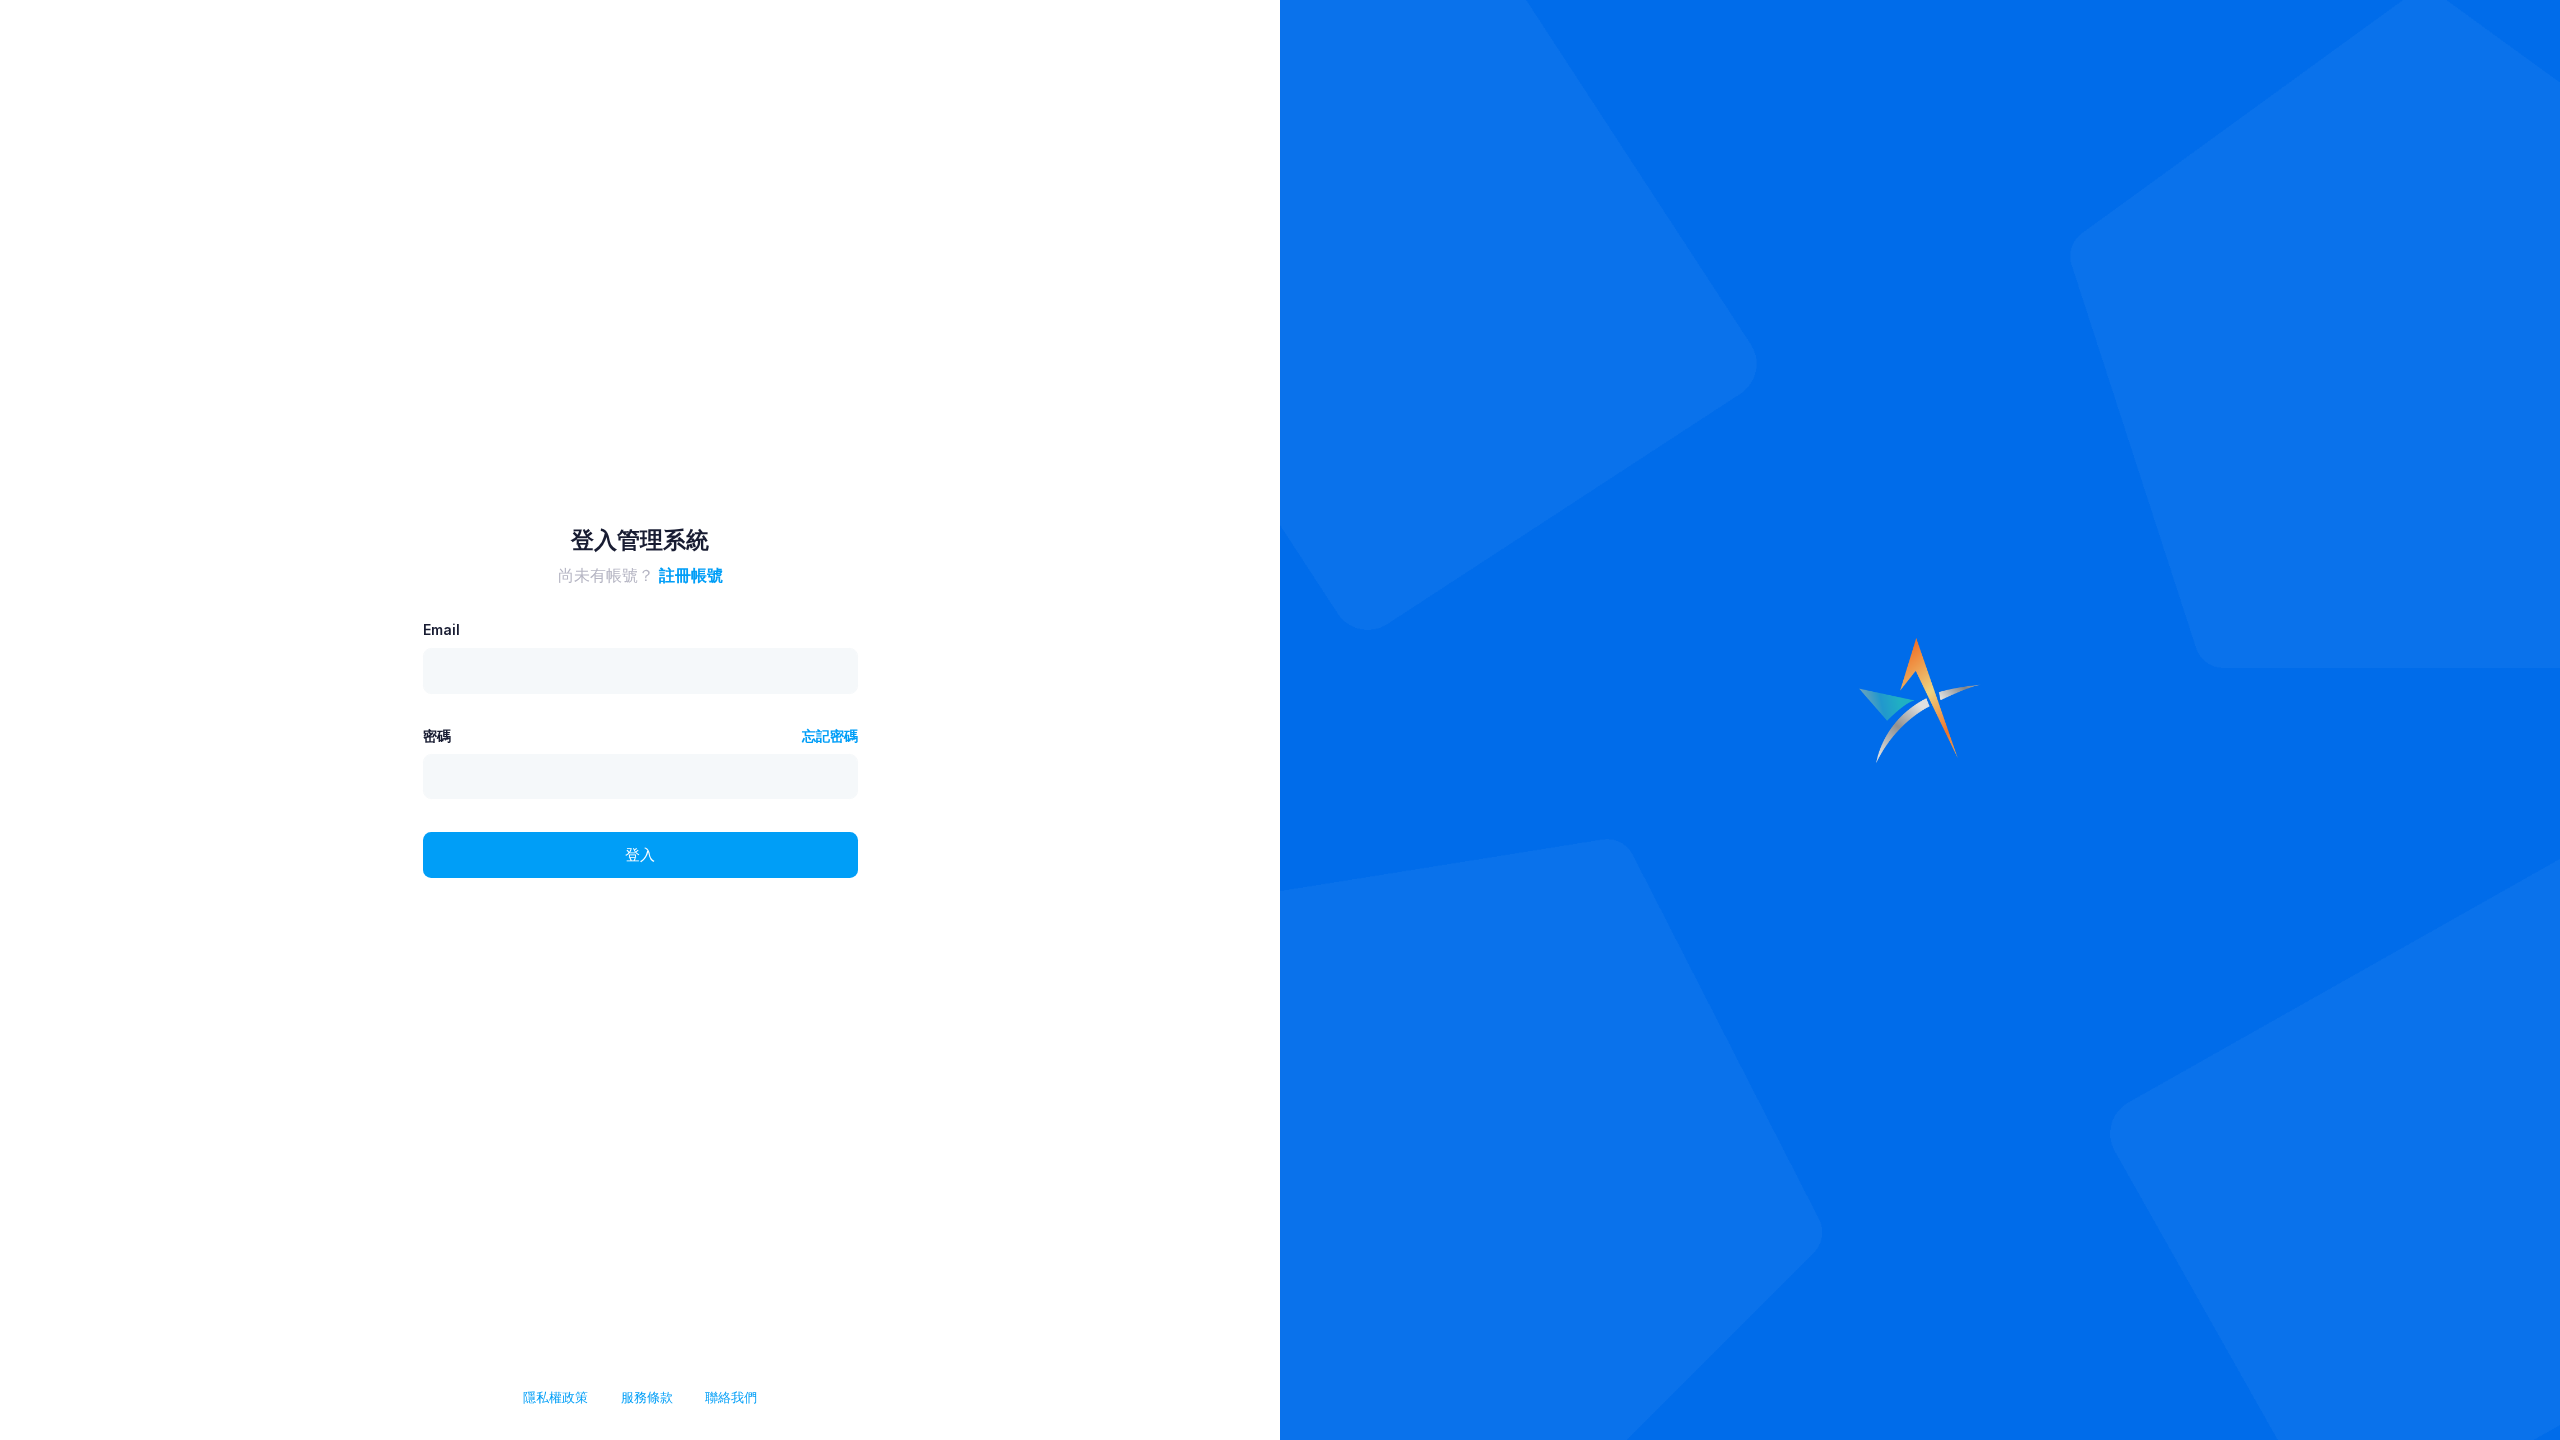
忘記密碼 (830, 735)
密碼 (437, 735)
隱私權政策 (555, 1397)
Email (441, 629)
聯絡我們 (731, 1397)
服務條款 (647, 1397)
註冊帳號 (691, 575)
